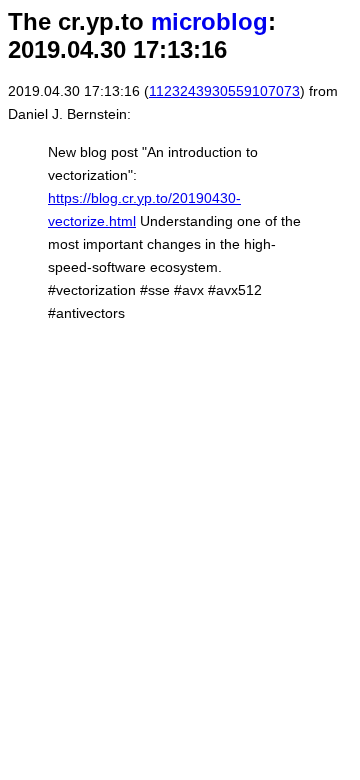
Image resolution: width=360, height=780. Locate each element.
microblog (209, 21)
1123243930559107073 (224, 91)
